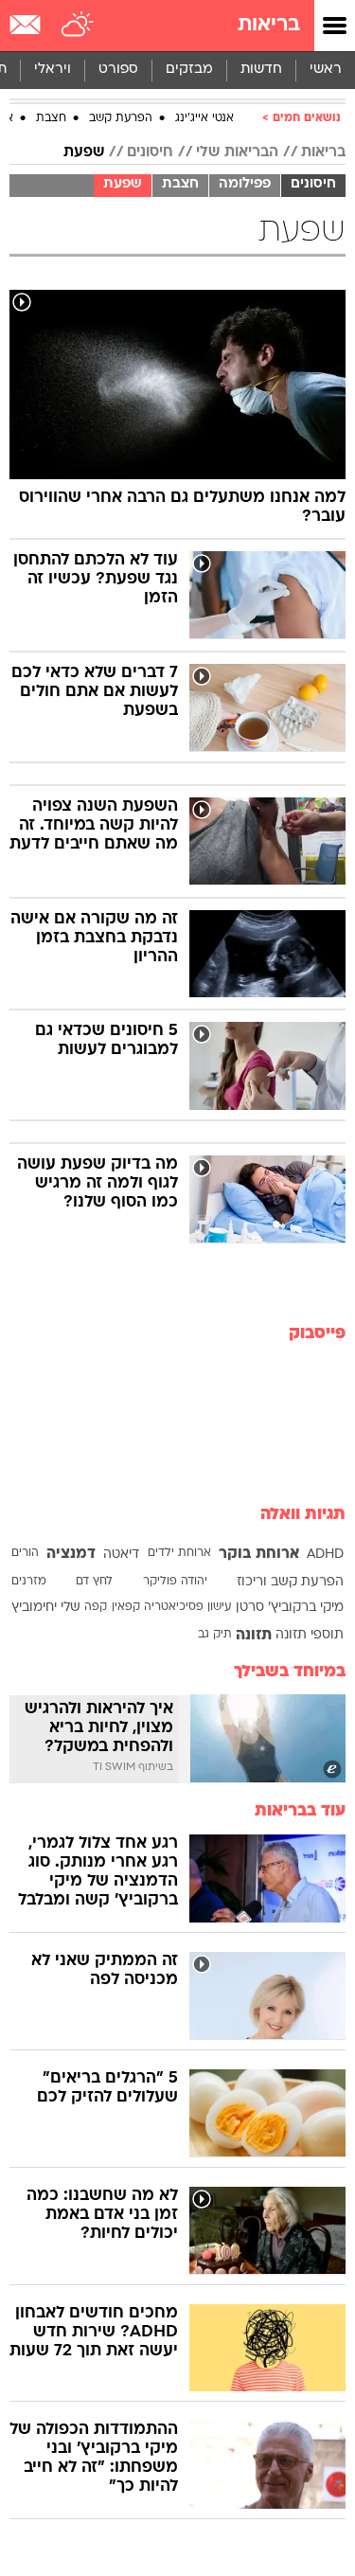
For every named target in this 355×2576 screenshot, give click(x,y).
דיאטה (121, 1555)
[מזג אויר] (78, 26)
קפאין (126, 1607)
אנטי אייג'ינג (204, 118)
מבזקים (189, 70)
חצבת (51, 118)
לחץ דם (94, 1582)
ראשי (326, 70)
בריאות (269, 25)
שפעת (84, 152)
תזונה (254, 1636)
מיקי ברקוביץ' (306, 1608)
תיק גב (215, 1635)
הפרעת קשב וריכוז (290, 1582)
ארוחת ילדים (179, 1553)
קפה (96, 1607)
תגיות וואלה (303, 1515)
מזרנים (29, 1582)
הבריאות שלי (237, 152)
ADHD (325, 1555)
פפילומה (245, 184)
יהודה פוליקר (175, 1582)
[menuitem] (261, 70)
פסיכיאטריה (174, 1607)
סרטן (250, 1608)
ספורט (118, 70)
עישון (219, 1607)
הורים (25, 1553)
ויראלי (53, 70)
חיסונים (150, 152)
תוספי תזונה (310, 1635)
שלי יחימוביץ (46, 1608)
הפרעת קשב (121, 118)
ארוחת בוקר (259, 1554)
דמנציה (71, 1554)
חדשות (261, 70)
